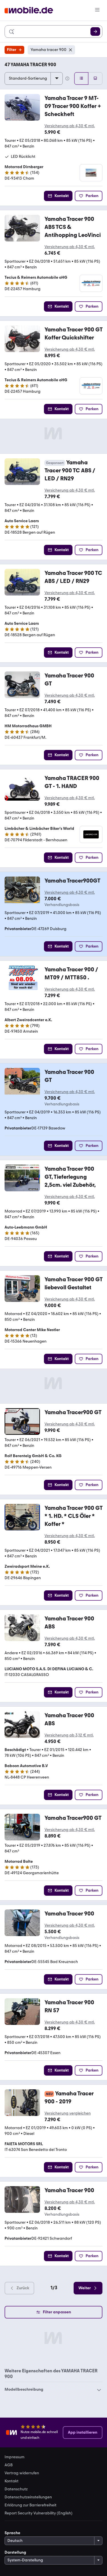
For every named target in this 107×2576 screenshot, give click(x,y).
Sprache (12, 2533)
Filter (12, 50)
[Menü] (97, 10)
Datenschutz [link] (16, 2489)
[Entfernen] (70, 50)
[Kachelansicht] (95, 78)
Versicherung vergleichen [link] (68, 2113)
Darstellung (15, 2552)
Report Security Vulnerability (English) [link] (39, 2513)
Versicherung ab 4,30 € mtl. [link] (70, 126)
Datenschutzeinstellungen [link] (28, 2497)
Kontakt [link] (12, 2481)
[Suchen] (95, 32)
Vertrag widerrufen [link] (22, 2473)
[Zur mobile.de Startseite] (29, 10)
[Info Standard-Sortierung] (67, 78)
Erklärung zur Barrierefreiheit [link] (31, 2505)
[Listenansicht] (81, 78)
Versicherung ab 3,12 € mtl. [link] (69, 1735)
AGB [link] (9, 2465)
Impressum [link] (15, 2457)
